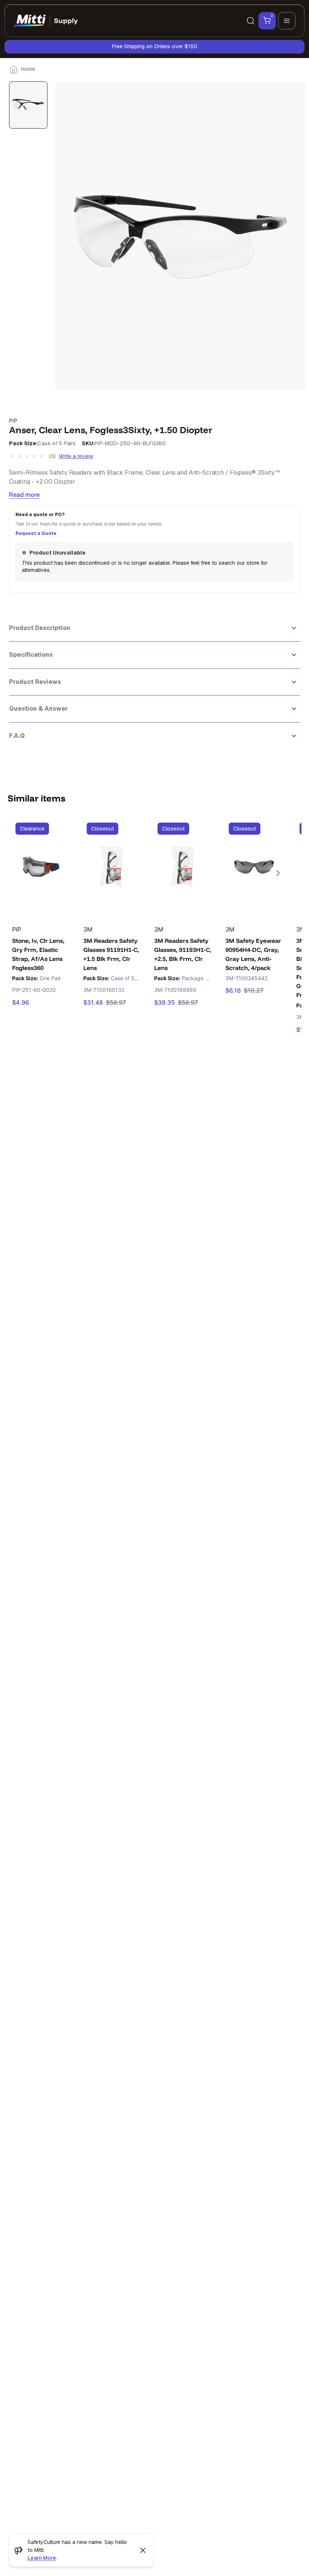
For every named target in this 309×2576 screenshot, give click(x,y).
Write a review (76, 456)
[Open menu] (287, 21)
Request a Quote (36, 533)
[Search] (251, 21)
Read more (24, 495)
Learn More (42, 2558)
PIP (13, 421)
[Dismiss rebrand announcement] (143, 2550)
